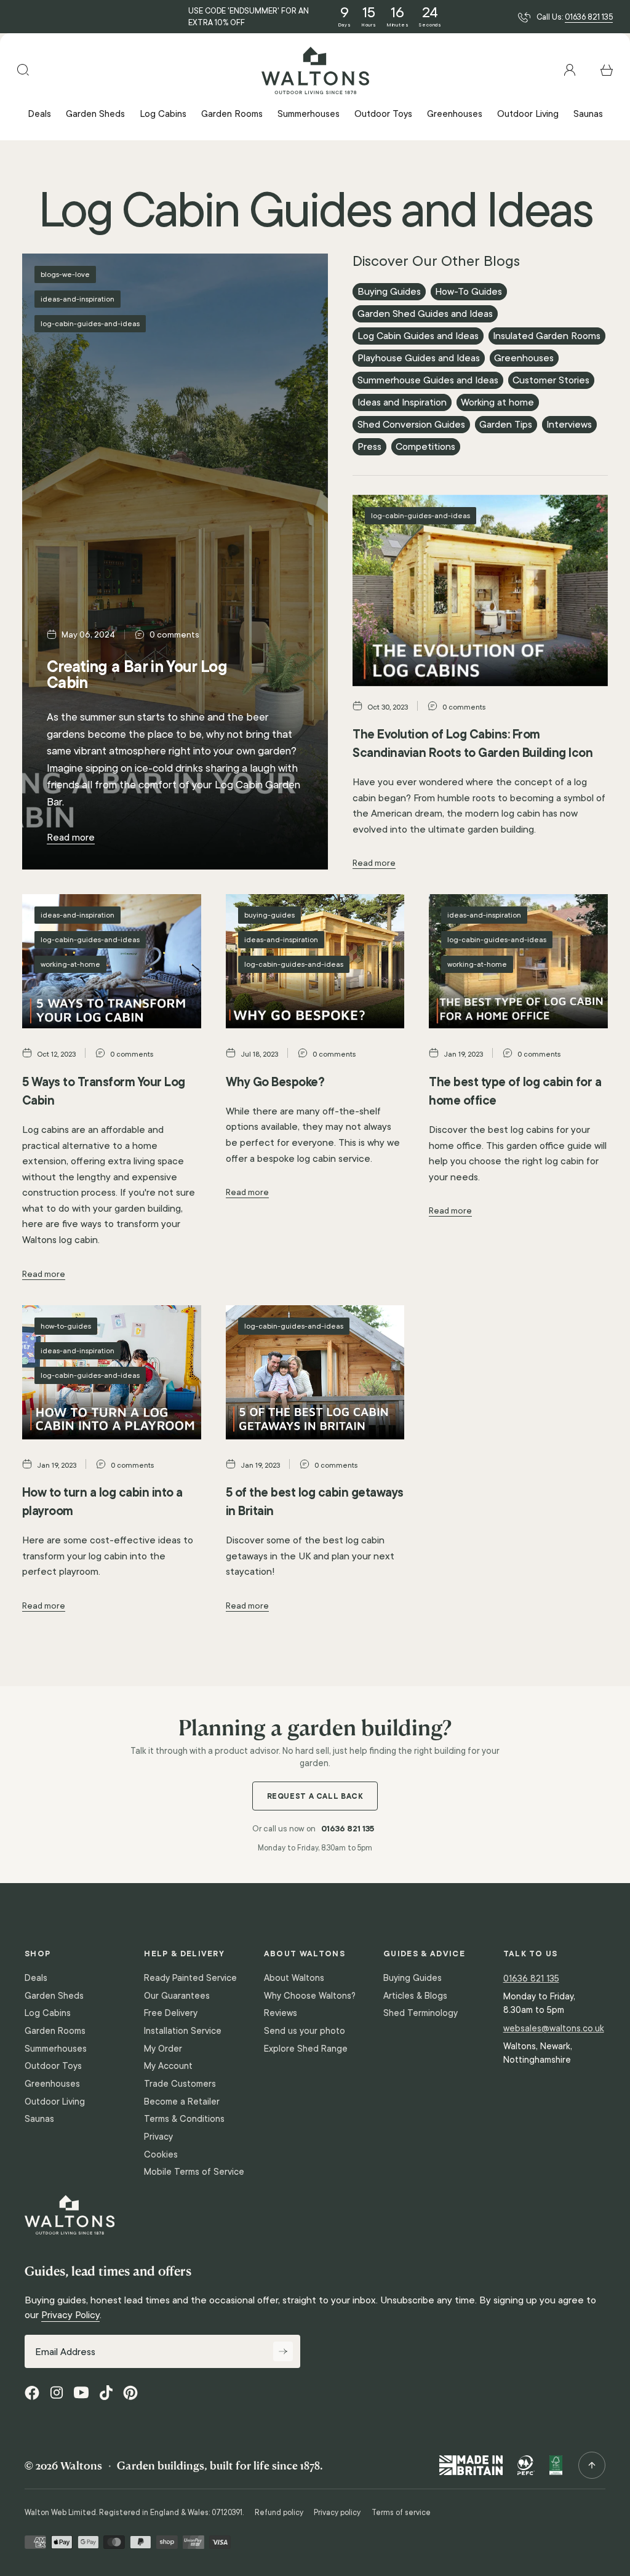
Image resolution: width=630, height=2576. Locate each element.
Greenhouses (52, 2084)
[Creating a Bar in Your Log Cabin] (175, 562)
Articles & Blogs (415, 1996)
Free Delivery (171, 2013)
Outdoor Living (55, 2102)
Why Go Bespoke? (275, 1082)
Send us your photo (305, 2031)
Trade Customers (180, 2084)
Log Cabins (48, 2013)
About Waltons (294, 1978)
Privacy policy (337, 2513)
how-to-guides (66, 1326)
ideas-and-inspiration (78, 299)
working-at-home (70, 964)
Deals (36, 1978)
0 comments (174, 635)
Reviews (281, 2013)
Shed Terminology (421, 2013)
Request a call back (315, 1796)
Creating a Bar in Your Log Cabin (137, 674)
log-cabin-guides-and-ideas (90, 323)
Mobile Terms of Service (194, 2172)
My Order (163, 2049)
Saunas (39, 2119)
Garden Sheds (54, 1996)
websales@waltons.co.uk (554, 2028)
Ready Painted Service (190, 1978)
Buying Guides (413, 1978)
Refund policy (279, 2513)
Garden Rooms (55, 2031)
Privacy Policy (70, 2315)
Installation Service (183, 2031)
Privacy (158, 2137)
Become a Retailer (182, 2102)
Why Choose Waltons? (310, 1996)
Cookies (161, 2154)
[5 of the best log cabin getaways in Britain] (315, 1372)
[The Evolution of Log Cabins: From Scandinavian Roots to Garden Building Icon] (480, 590)
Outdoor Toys (53, 2066)
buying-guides (269, 915)
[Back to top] (592, 2465)
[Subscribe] (283, 2351)
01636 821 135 (589, 17)
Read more (71, 837)
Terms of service (401, 2513)
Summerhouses (56, 2049)
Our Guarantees (177, 1996)
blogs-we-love (65, 274)
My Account (168, 2066)
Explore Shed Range (306, 2049)
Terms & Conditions (184, 2119)
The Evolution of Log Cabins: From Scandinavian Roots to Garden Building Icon (472, 743)
